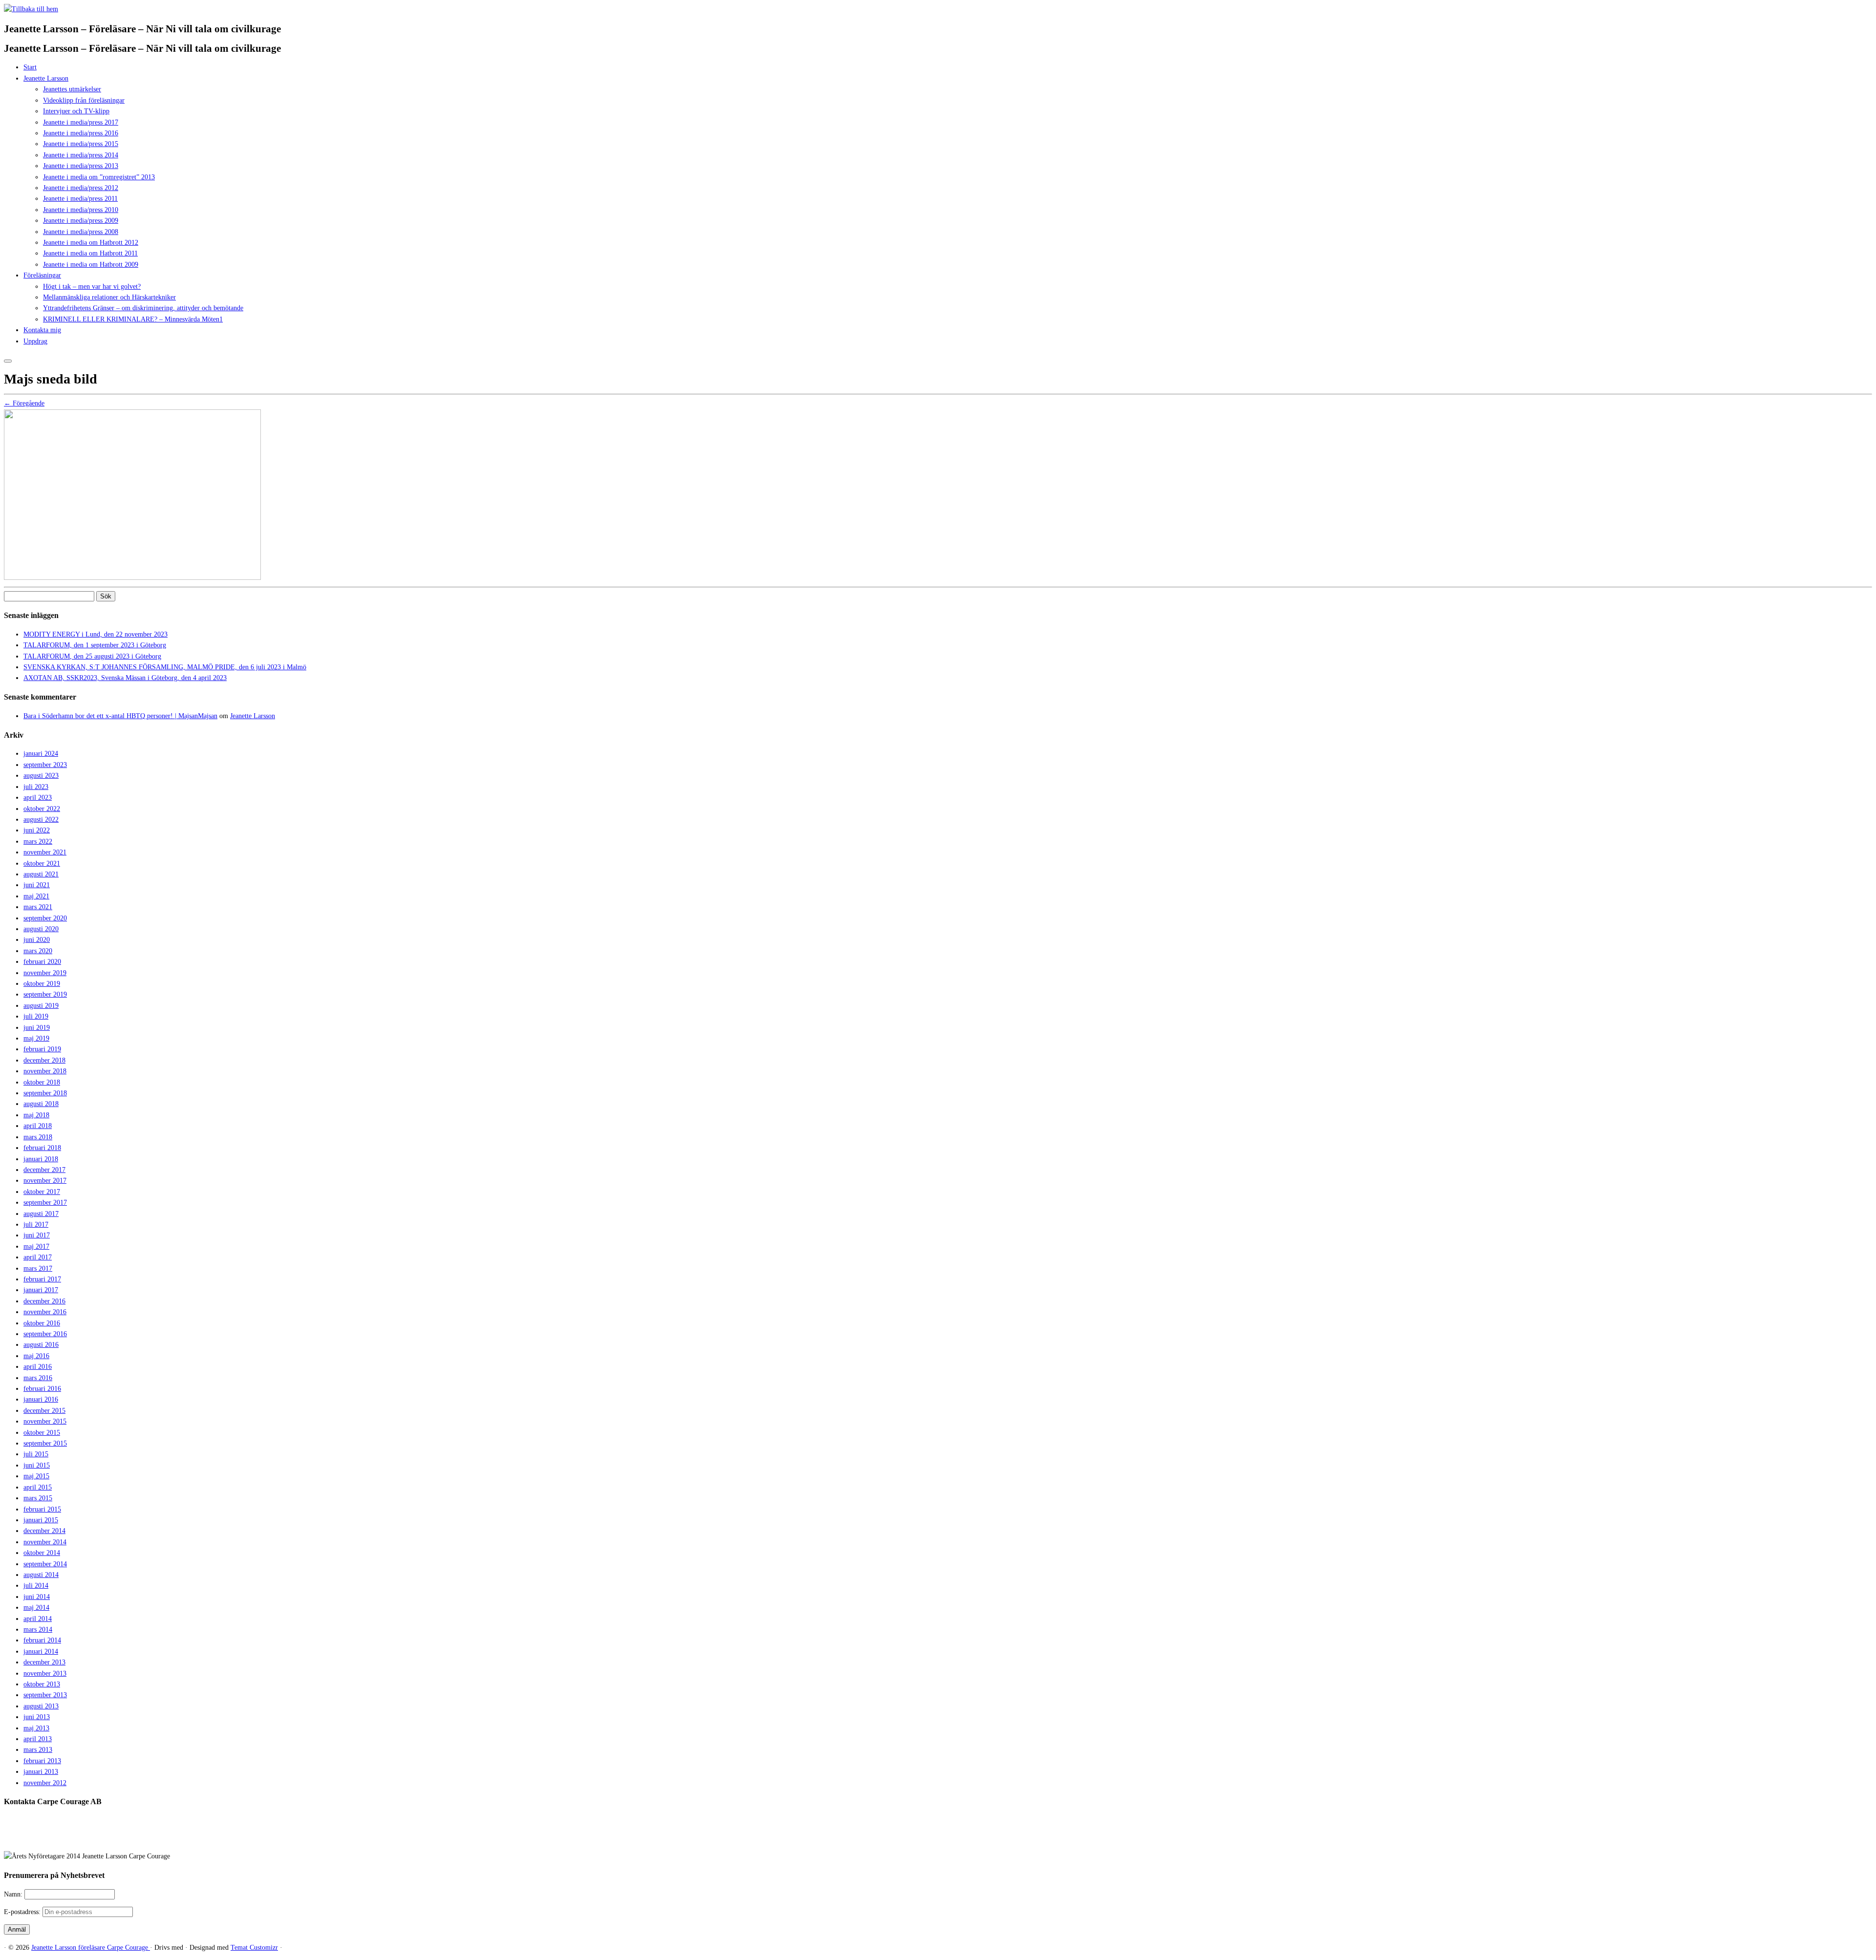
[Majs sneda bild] (132, 578)
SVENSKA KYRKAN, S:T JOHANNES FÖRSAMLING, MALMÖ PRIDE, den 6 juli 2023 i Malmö (165, 667)
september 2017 (45, 1203)
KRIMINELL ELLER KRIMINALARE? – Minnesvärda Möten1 (133, 319)
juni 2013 (37, 1717)
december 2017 (44, 1170)
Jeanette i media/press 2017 (81, 122)
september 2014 (45, 1564)
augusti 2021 (41, 874)
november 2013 (45, 1673)
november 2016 (45, 1312)
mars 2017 (38, 1268)
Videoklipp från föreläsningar (84, 100)
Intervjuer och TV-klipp (76, 111)
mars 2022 (38, 842)
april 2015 (38, 1487)
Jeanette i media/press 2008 (81, 232)
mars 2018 (38, 1137)
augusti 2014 (41, 1575)
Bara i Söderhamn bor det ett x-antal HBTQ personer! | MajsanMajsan (120, 716)
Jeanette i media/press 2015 (81, 144)
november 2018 (45, 1071)
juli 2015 (36, 1454)
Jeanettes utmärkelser (72, 89)
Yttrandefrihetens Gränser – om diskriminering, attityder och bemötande (143, 308)
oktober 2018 (42, 1082)
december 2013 (44, 1662)
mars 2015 (38, 1498)
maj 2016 (36, 1356)
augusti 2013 (41, 1706)
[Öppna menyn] (8, 361)
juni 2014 (37, 1597)
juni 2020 (37, 940)
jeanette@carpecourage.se (949, 1839)
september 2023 (45, 765)
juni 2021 (37, 885)
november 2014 (45, 1542)
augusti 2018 (41, 1104)
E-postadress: (23, 1912)
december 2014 (44, 1531)
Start (30, 67)
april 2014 (38, 1619)
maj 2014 (36, 1608)
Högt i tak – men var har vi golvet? (92, 287)
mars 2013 (38, 1750)
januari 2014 (41, 1651)
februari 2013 (42, 1761)
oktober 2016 (42, 1323)
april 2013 (38, 1739)
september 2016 (45, 1334)
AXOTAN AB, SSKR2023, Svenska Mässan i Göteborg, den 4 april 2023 (125, 678)
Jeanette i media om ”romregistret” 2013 (99, 177)
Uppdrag (35, 341)
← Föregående (24, 403)
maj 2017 (36, 1246)
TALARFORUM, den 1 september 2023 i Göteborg (95, 645)
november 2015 (45, 1421)
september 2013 (45, 1695)
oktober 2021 (42, 863)
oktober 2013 (42, 1684)
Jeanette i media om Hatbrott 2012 (91, 243)
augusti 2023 (41, 776)
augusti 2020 (41, 929)
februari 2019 (42, 1049)
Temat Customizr (254, 1948)
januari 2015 (41, 1520)
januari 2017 (41, 1290)
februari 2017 (42, 1279)
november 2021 (45, 852)
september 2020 (45, 918)
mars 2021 (38, 907)
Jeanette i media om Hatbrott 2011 (90, 253)
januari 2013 (41, 1772)
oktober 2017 (42, 1192)
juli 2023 (36, 787)
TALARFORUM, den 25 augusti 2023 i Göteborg (92, 656)
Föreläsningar (42, 275)
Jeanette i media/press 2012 (81, 188)
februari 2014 (42, 1640)
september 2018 (45, 1093)
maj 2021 (36, 896)
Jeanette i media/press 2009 (81, 221)
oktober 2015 (42, 1433)
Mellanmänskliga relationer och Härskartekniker (109, 297)
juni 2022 (37, 830)
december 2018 (44, 1060)
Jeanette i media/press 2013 (81, 166)
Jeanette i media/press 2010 (81, 210)
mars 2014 (38, 1630)
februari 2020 (42, 962)
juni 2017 (37, 1235)
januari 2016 (41, 1399)
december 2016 (44, 1301)
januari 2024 (41, 754)
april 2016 (38, 1367)
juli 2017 (36, 1225)
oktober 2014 (42, 1553)
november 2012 (45, 1783)
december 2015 (44, 1411)
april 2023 (38, 798)
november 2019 (45, 973)
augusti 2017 (41, 1214)
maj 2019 (36, 1038)
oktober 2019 (42, 984)
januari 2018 (41, 1159)
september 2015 (45, 1443)
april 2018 (38, 1126)
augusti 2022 (41, 820)
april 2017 (38, 1257)
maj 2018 (36, 1115)
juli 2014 (36, 1586)
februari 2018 (42, 1148)
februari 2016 (42, 1389)
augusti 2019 (41, 1006)
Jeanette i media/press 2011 (80, 199)
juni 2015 (37, 1465)
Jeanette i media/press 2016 (81, 133)
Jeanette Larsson (46, 78)
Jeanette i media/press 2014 (81, 155)
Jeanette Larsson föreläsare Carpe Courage (91, 1948)
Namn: (14, 1894)
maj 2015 (36, 1476)
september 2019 (45, 994)
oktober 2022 (42, 809)
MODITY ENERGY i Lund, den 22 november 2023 (96, 634)
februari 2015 (42, 1509)
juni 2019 (37, 1028)
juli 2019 (36, 1016)
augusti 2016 (41, 1345)
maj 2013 (36, 1728)
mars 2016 (38, 1378)
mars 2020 (38, 951)
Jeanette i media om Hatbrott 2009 (91, 265)
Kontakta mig (42, 330)
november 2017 (45, 1181)
